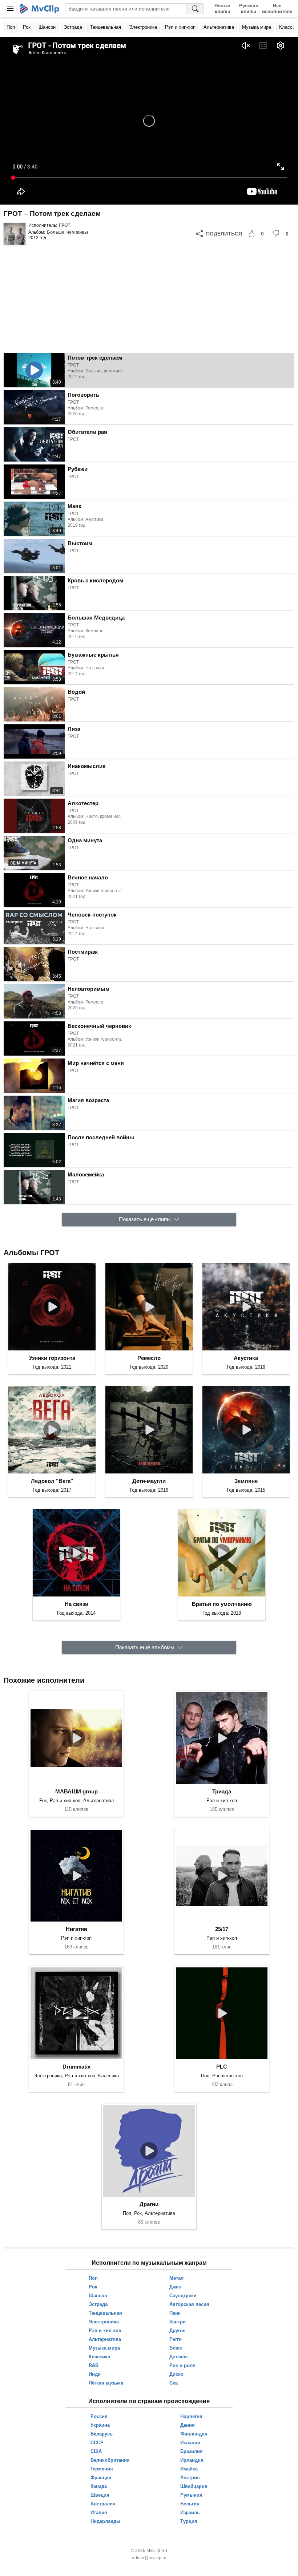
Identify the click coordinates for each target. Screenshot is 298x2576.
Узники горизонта (52, 1358)
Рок (27, 27)
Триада (222, 1791)
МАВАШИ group (76, 1791)
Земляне (246, 1481)
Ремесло (149, 1358)
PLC (222, 2067)
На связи (76, 1604)
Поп (11, 27)
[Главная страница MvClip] (40, 9)
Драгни (149, 2204)
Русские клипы (249, 9)
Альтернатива (219, 27)
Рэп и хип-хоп (180, 27)
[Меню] (10, 9)
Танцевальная (106, 27)
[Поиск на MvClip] (195, 9)
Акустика (246, 1358)
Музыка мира (257, 27)
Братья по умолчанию (222, 1604)
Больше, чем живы (67, 232)
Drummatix (76, 2067)
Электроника (143, 27)
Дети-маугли (149, 1481)
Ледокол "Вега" (52, 1481)
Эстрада (73, 27)
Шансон (47, 27)
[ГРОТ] (15, 234)
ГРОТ (65, 225)
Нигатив (76, 1929)
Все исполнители (277, 9)
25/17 (222, 1929)
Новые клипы (222, 9)
